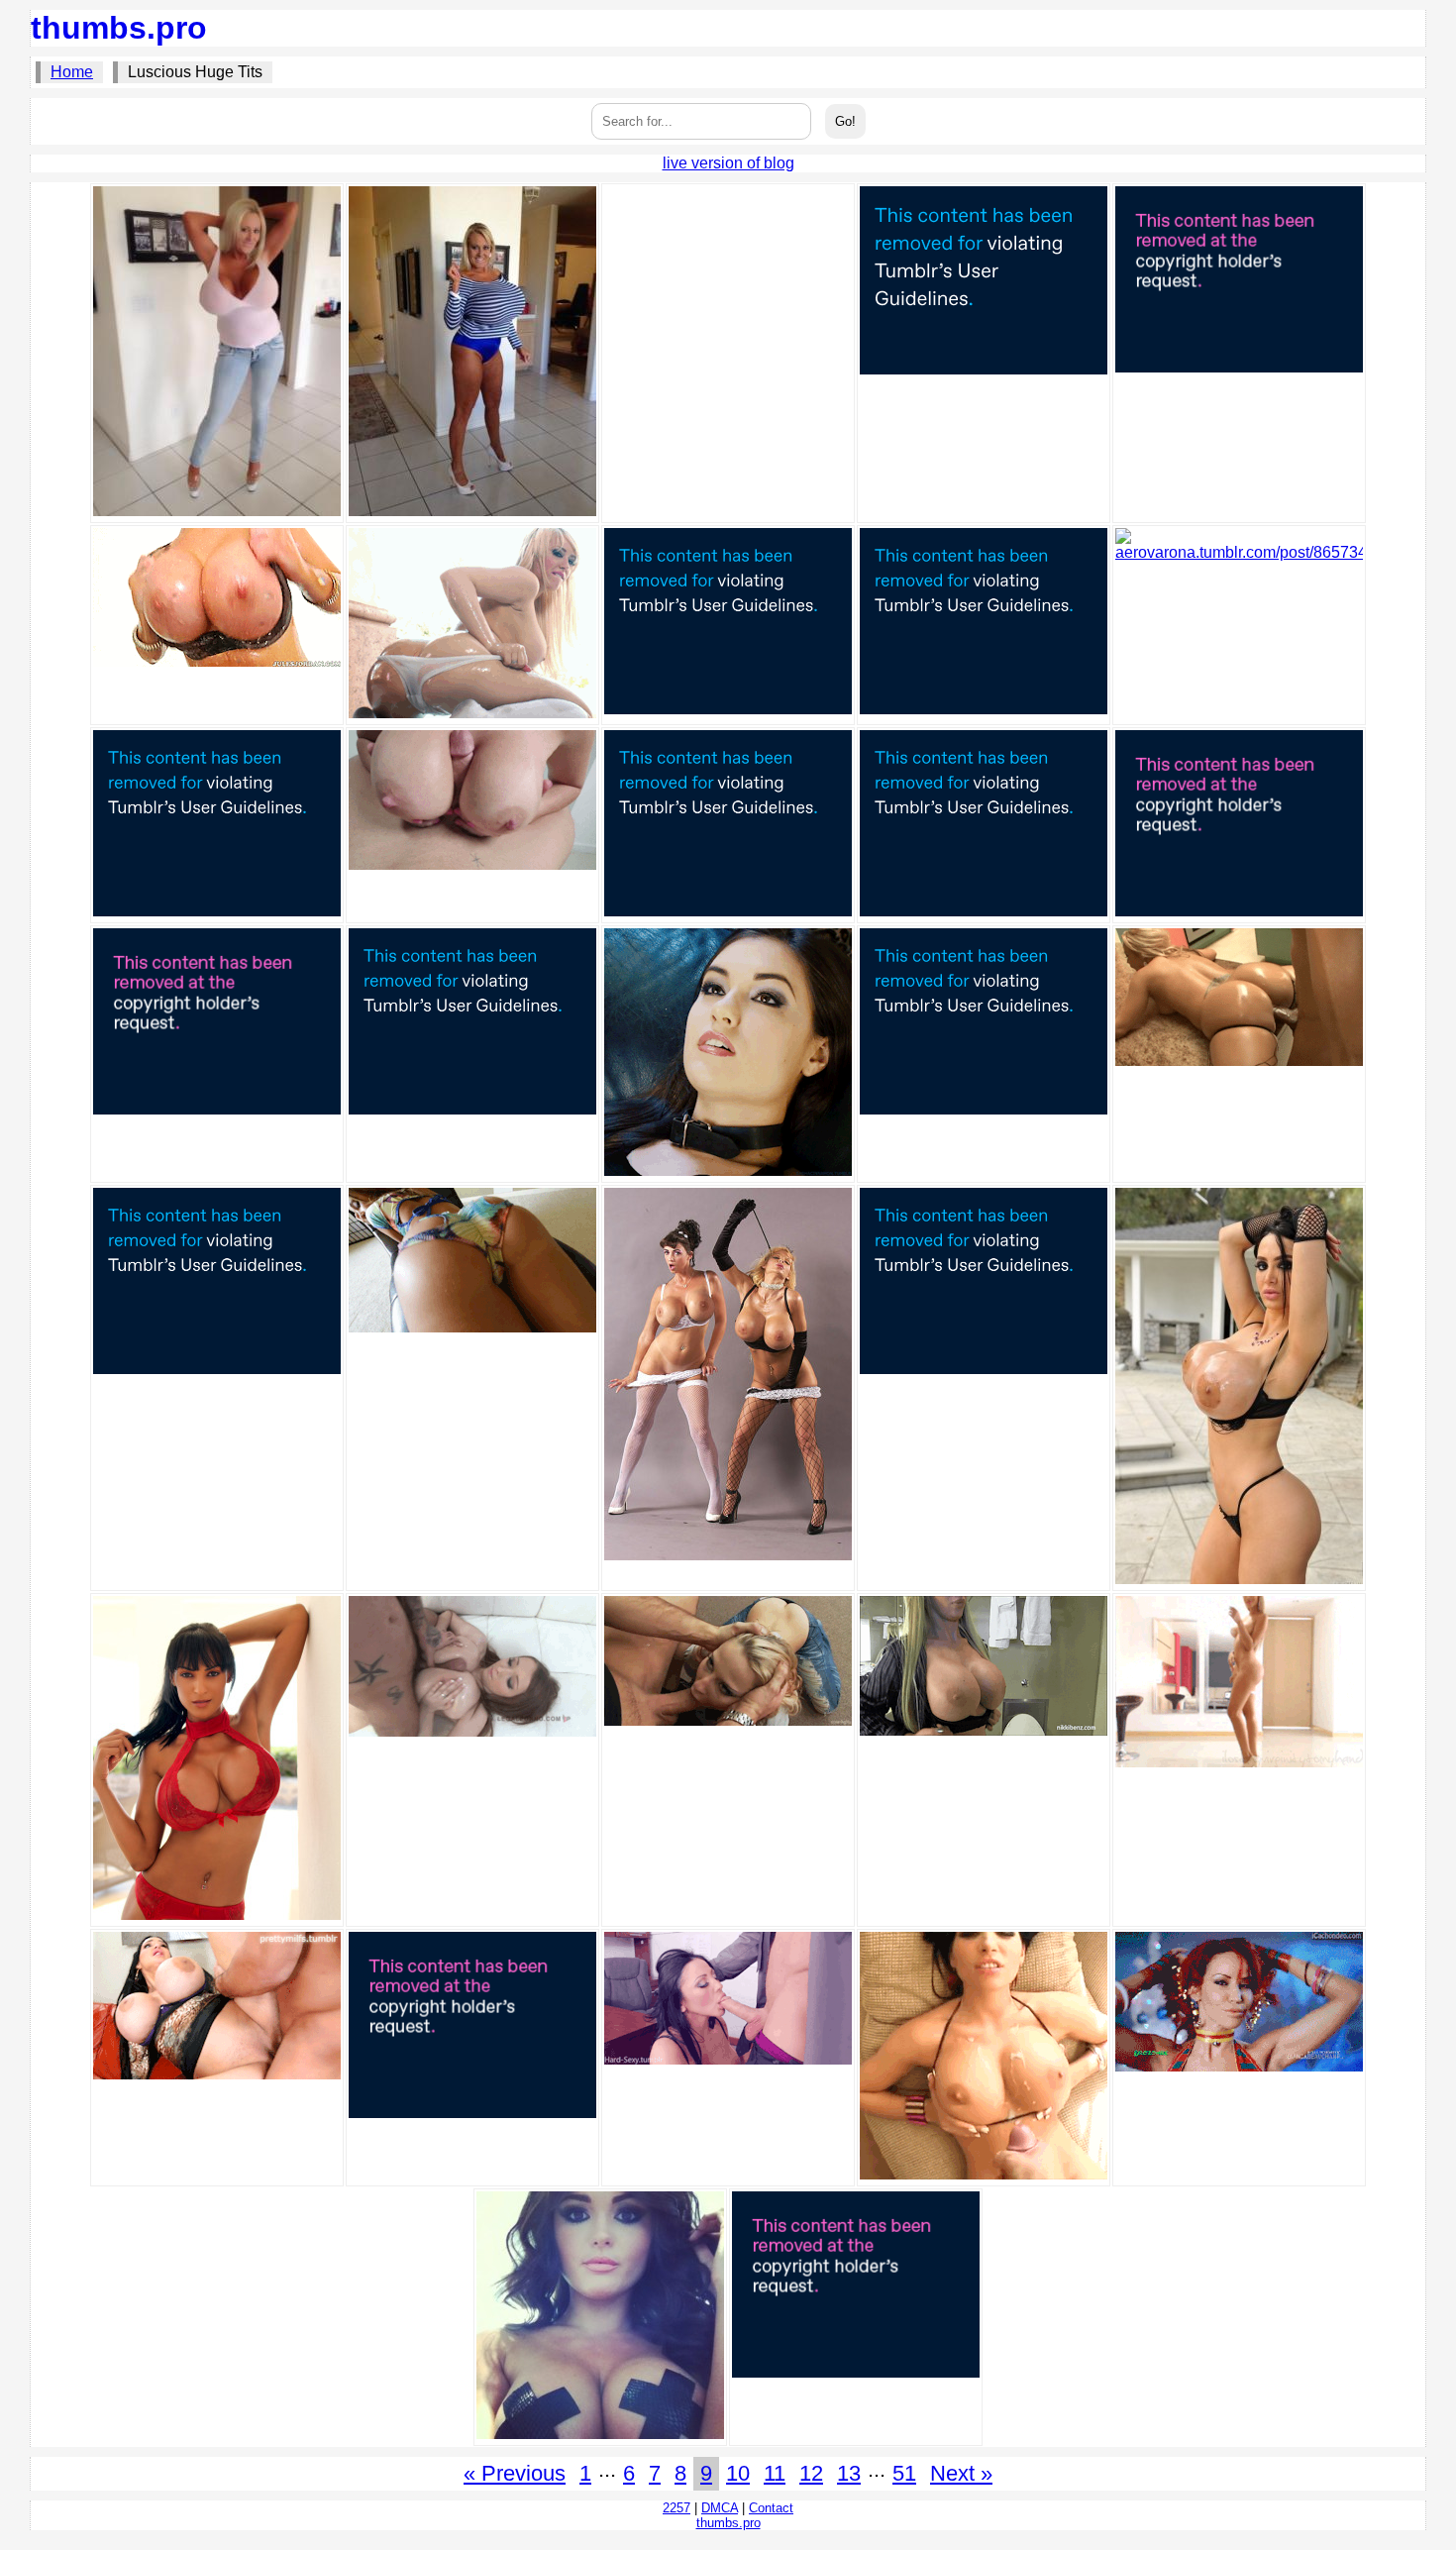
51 (904, 2473)
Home (72, 72)
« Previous (515, 2473)
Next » (961, 2473)
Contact (771, 2508)
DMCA (720, 2508)
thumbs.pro (119, 28)
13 (849, 2473)
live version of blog (728, 163)
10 (738, 2473)
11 (775, 2473)
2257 (676, 2508)
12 (811, 2473)
